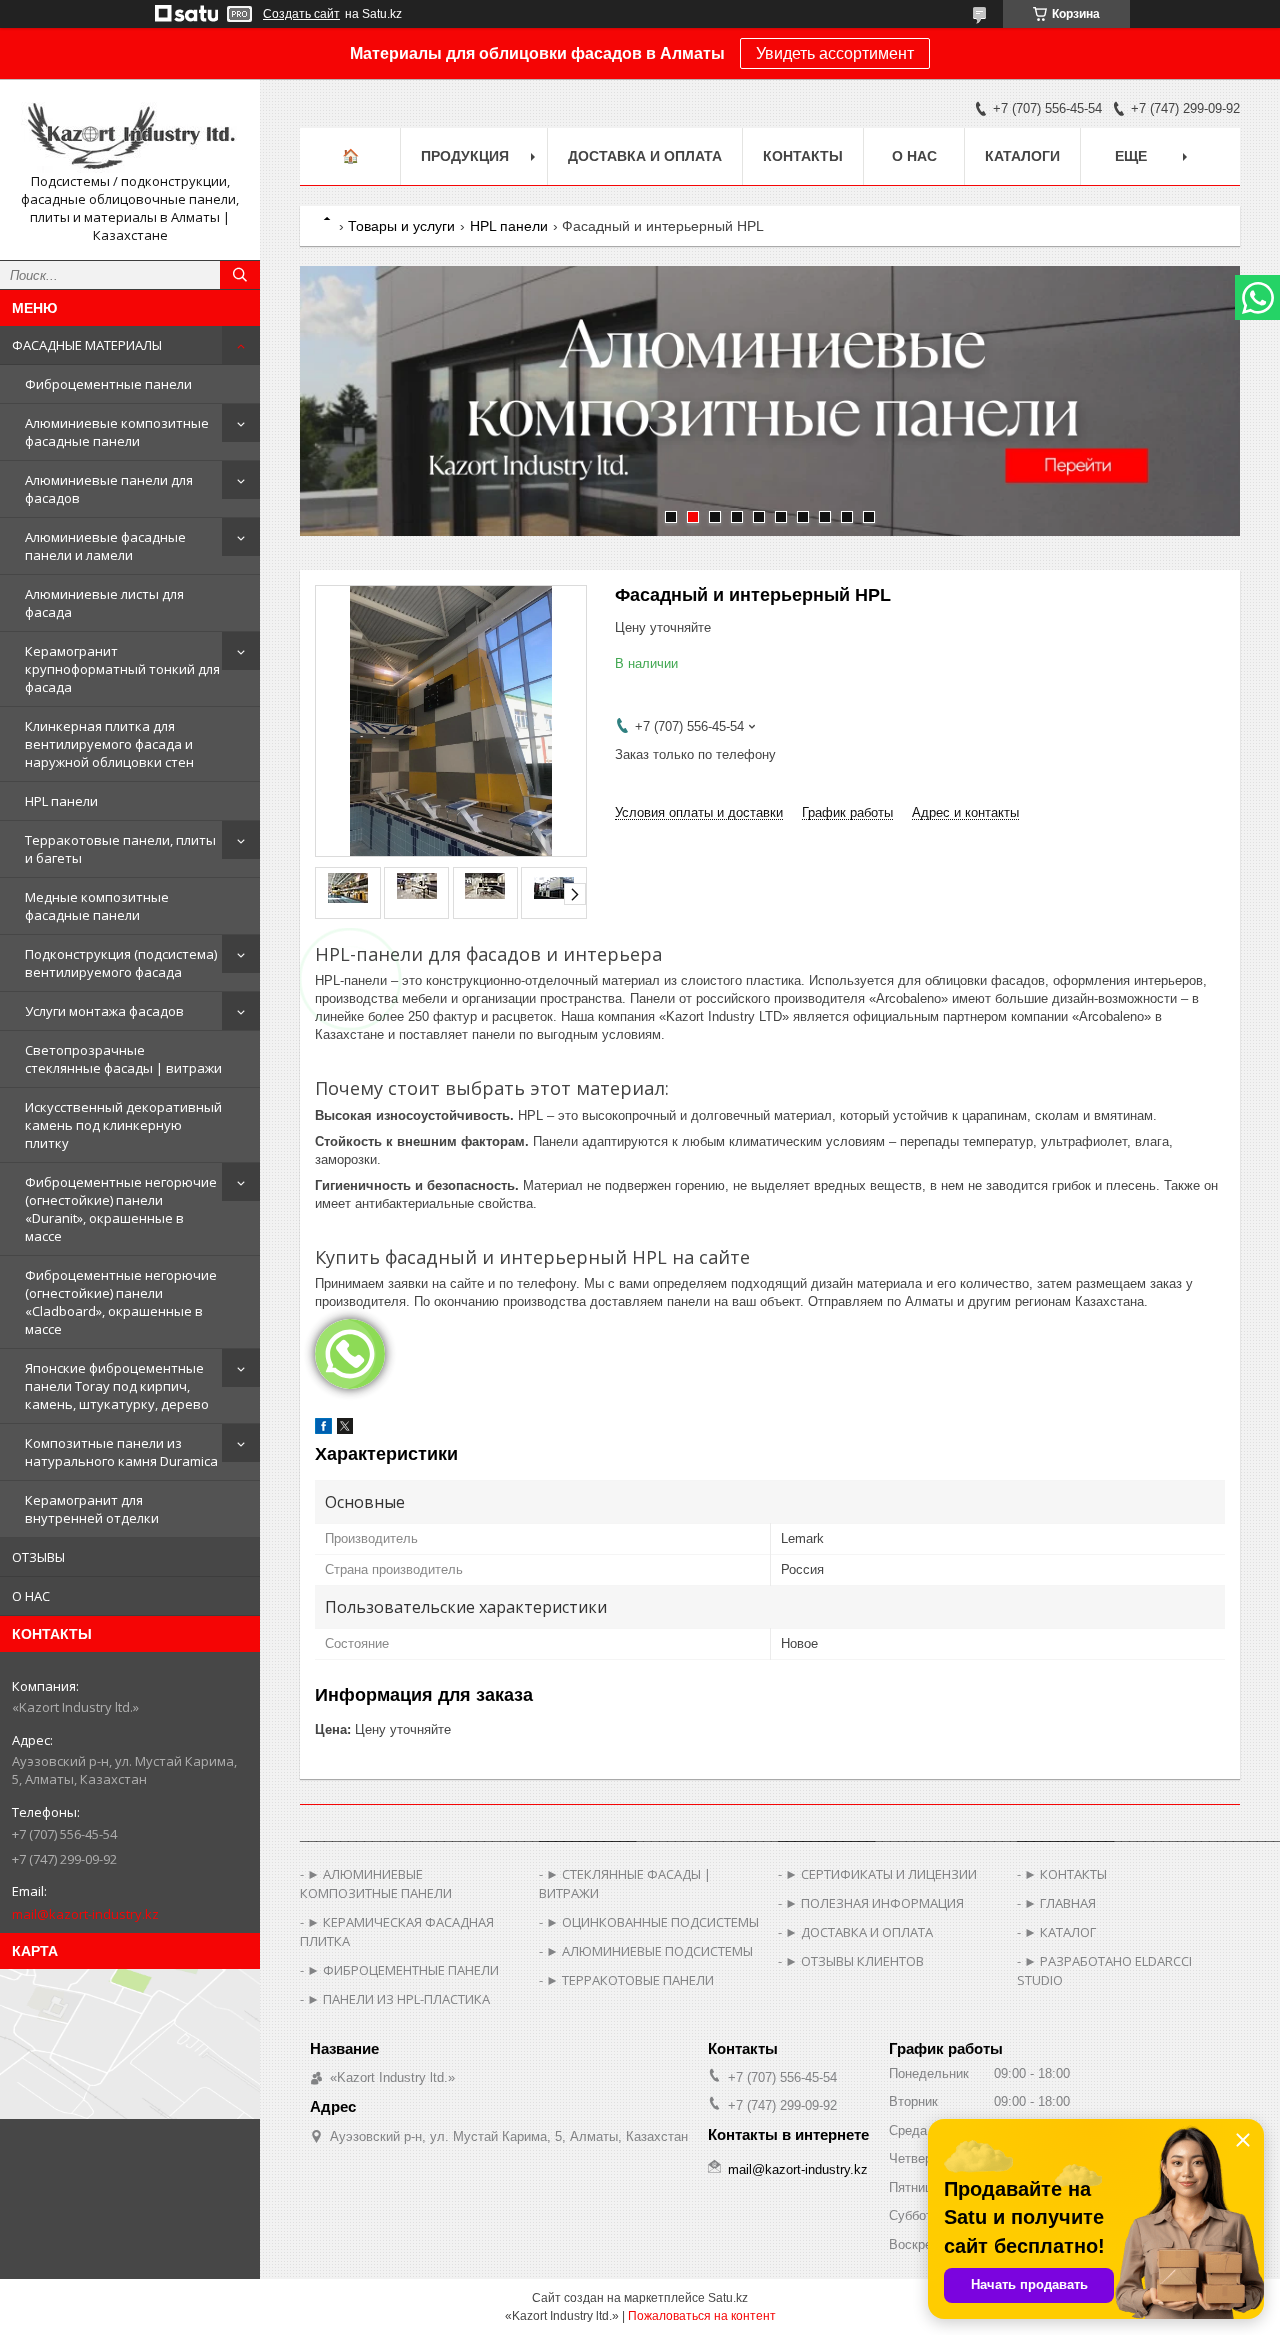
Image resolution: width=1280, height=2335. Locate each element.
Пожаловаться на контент (702, 2316)
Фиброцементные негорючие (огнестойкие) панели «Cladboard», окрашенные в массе (121, 1302)
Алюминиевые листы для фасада (104, 603)
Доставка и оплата (645, 156)
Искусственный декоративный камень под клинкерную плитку (123, 1125)
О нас (914, 156)
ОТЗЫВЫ (38, 1557)
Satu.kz (728, 2298)
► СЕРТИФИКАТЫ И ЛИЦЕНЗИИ (881, 1874)
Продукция (465, 156)
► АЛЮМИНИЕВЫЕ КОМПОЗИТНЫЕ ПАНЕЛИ (376, 1883)
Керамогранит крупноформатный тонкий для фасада (122, 669)
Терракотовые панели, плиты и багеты (120, 849)
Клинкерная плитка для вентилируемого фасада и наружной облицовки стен (109, 744)
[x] (345, 1429)
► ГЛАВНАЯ (1060, 1903)
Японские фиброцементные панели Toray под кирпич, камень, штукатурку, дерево (117, 1386)
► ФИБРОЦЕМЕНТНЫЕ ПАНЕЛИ (403, 1970)
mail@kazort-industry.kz (85, 1914)
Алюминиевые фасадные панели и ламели (105, 546)
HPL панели (61, 801)
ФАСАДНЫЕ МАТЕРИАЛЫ (87, 345)
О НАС (31, 1596)
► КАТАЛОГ (1060, 1932)
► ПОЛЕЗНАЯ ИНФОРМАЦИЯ (874, 1903)
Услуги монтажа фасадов (104, 1011)
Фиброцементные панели (108, 384)
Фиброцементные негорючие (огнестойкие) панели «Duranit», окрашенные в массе (121, 1209)
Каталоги (1022, 156)
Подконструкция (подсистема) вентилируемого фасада (121, 963)
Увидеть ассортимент (835, 53)
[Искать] (240, 275)
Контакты (803, 156)
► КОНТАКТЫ (1065, 1874)
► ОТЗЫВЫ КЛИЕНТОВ (854, 1961)
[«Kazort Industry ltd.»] (130, 133)
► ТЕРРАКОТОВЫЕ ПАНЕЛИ (630, 1980)
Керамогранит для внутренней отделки (92, 1509)
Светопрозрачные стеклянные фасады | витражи (123, 1059)
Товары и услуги (401, 226)
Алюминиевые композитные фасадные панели (117, 432)
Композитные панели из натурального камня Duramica (121, 1452)
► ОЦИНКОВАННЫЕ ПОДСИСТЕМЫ (652, 1922)
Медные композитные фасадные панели (97, 906)
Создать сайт (301, 14)
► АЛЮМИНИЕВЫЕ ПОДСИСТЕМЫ (649, 1951)
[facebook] (323, 1429)
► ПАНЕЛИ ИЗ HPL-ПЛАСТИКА (398, 1999)
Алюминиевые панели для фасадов (109, 489)
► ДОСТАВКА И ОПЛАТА (859, 1932)
